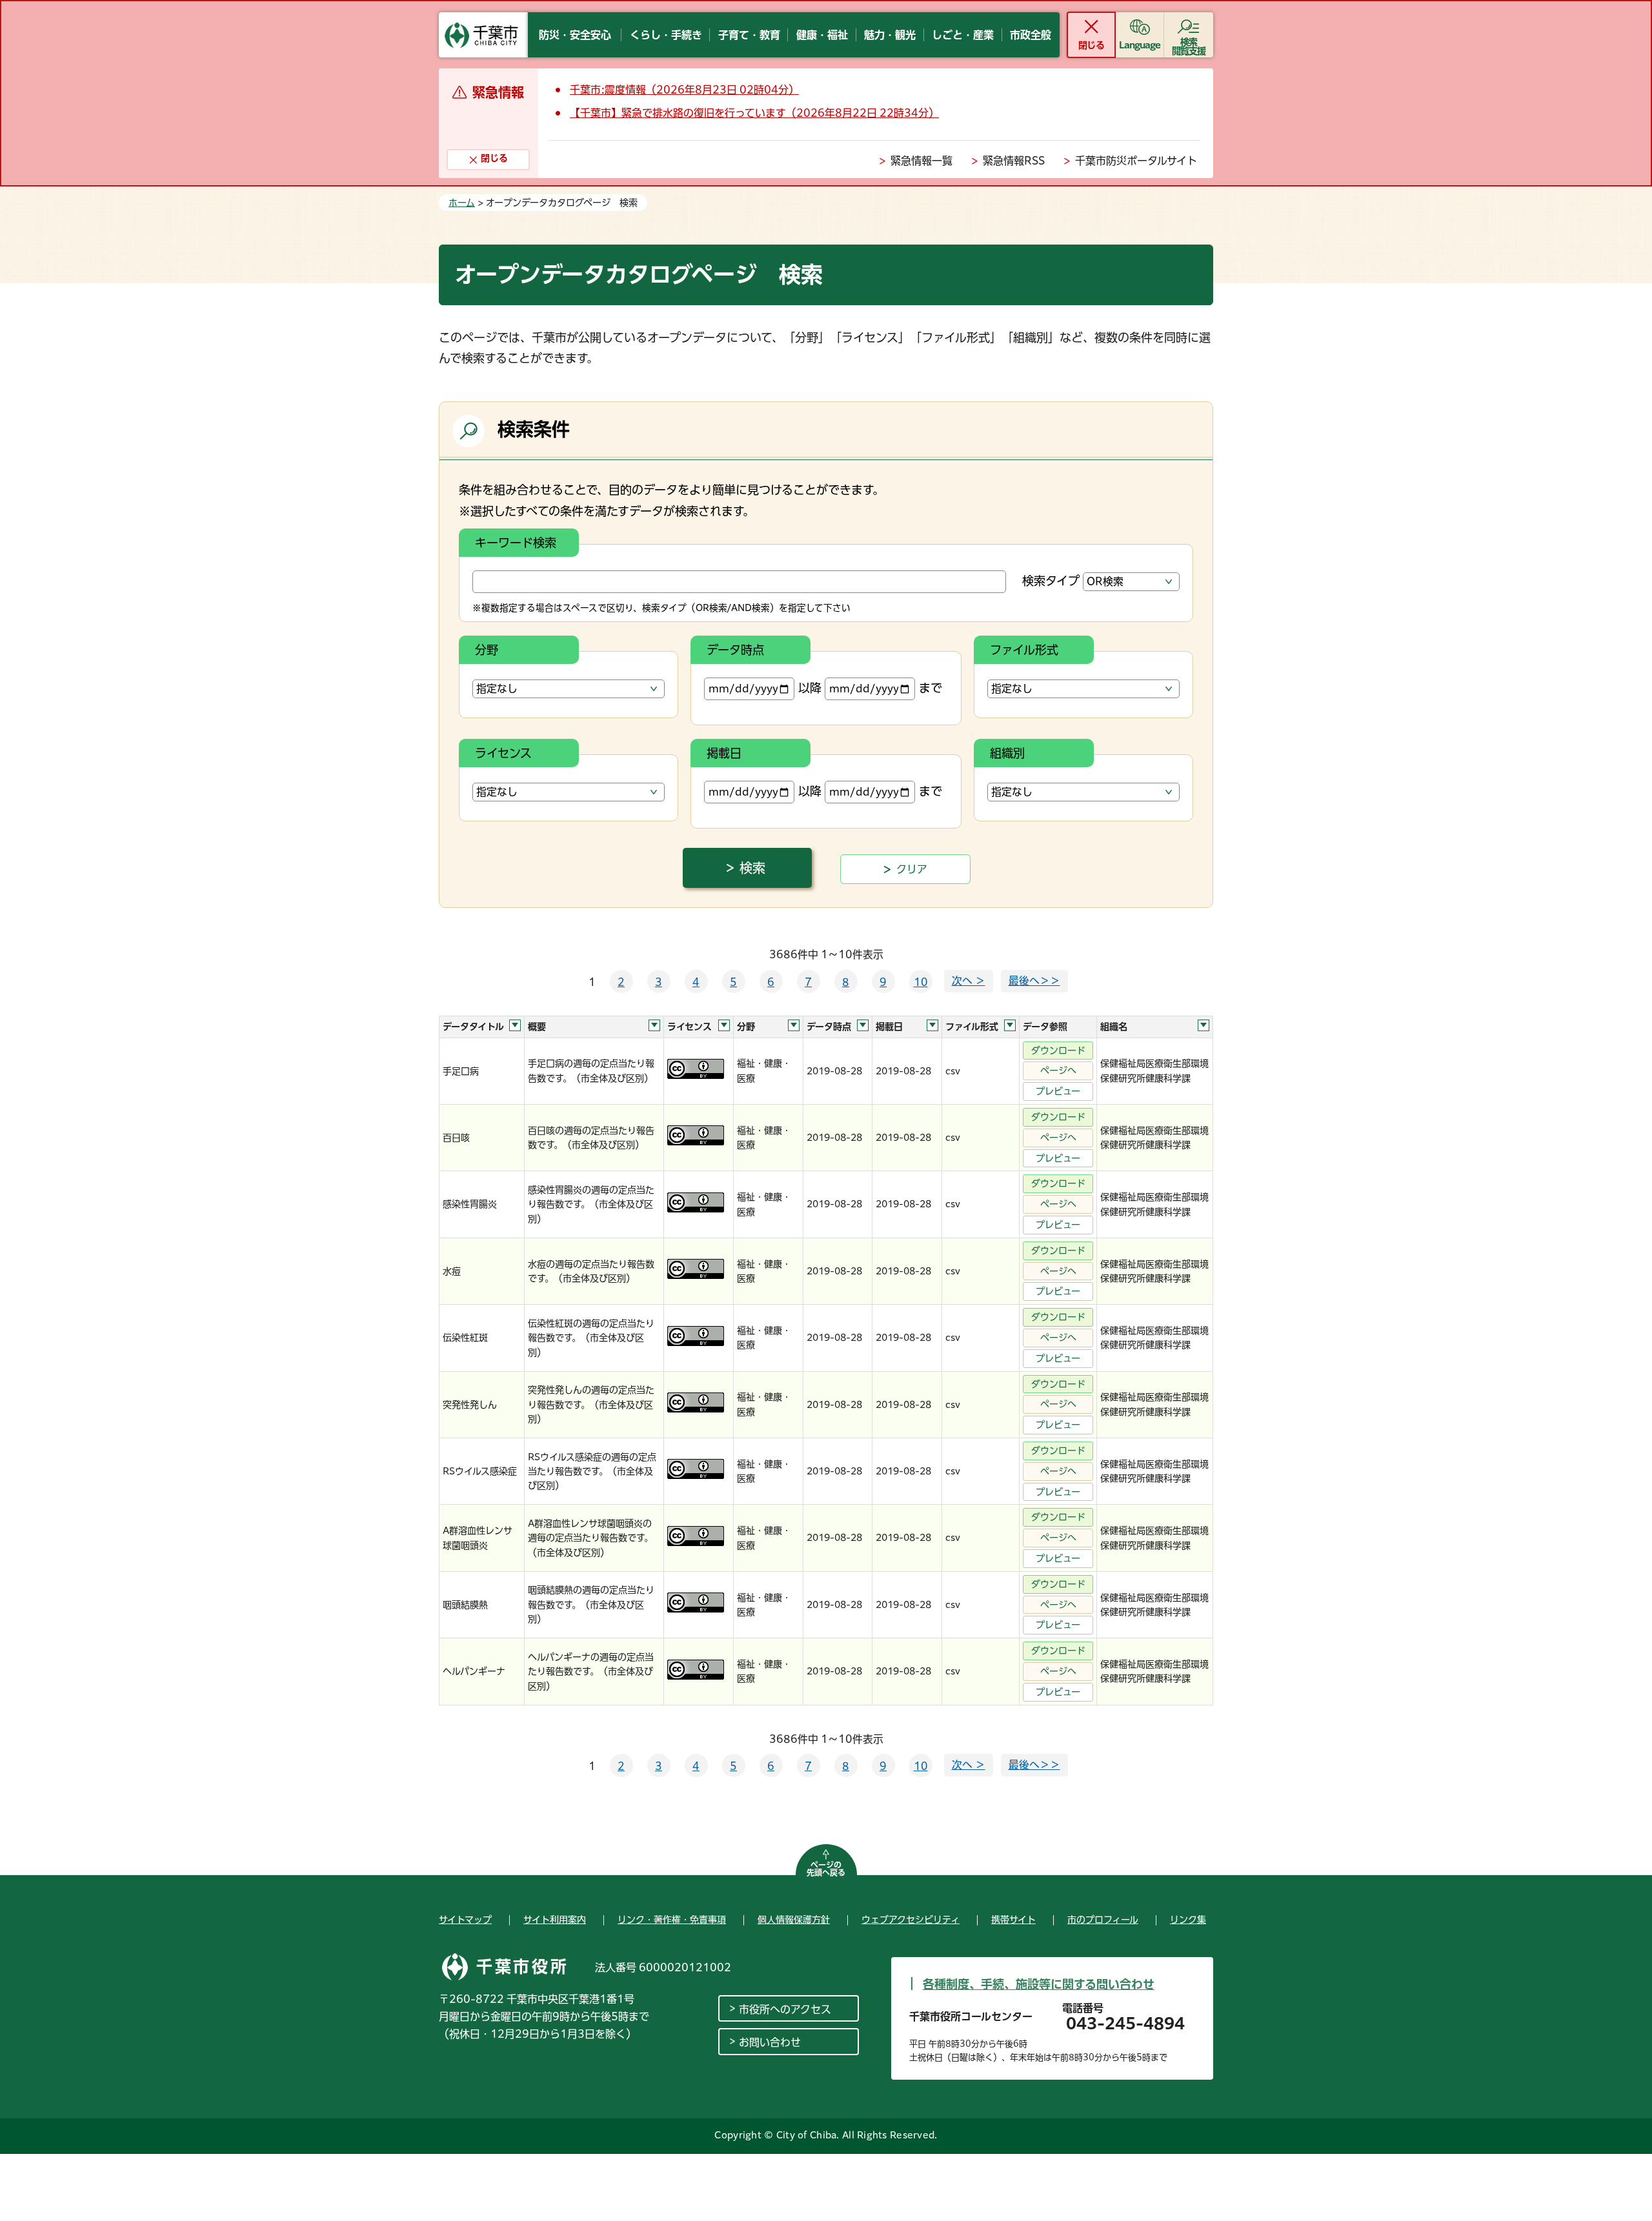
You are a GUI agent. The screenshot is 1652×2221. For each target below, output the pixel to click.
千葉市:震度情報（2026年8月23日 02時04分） (684, 90)
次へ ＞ (969, 981)
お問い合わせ (770, 2042)
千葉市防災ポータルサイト (1136, 161)
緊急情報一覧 (922, 161)
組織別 (1007, 753)
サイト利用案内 (555, 1920)
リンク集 (1188, 1920)
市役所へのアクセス (785, 2009)
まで (931, 688)
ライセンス (503, 753)
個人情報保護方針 (794, 1920)
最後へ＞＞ (1034, 981)
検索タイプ (1051, 581)
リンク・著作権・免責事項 (672, 1920)
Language (1140, 45)
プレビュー (1058, 1091)
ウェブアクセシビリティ (911, 1920)
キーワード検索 (516, 543)
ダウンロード (1058, 1050)
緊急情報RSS (1014, 161)
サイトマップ (465, 1920)
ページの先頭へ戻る (826, 1869)
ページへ (1058, 1070)
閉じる (1091, 45)
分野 (487, 650)
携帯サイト (1013, 1920)
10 (921, 982)
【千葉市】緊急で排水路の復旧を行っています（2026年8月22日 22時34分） (754, 113)
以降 (810, 688)
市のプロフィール (1103, 1920)
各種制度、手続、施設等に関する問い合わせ (1039, 1984)
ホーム (462, 203)
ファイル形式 (1024, 650)
